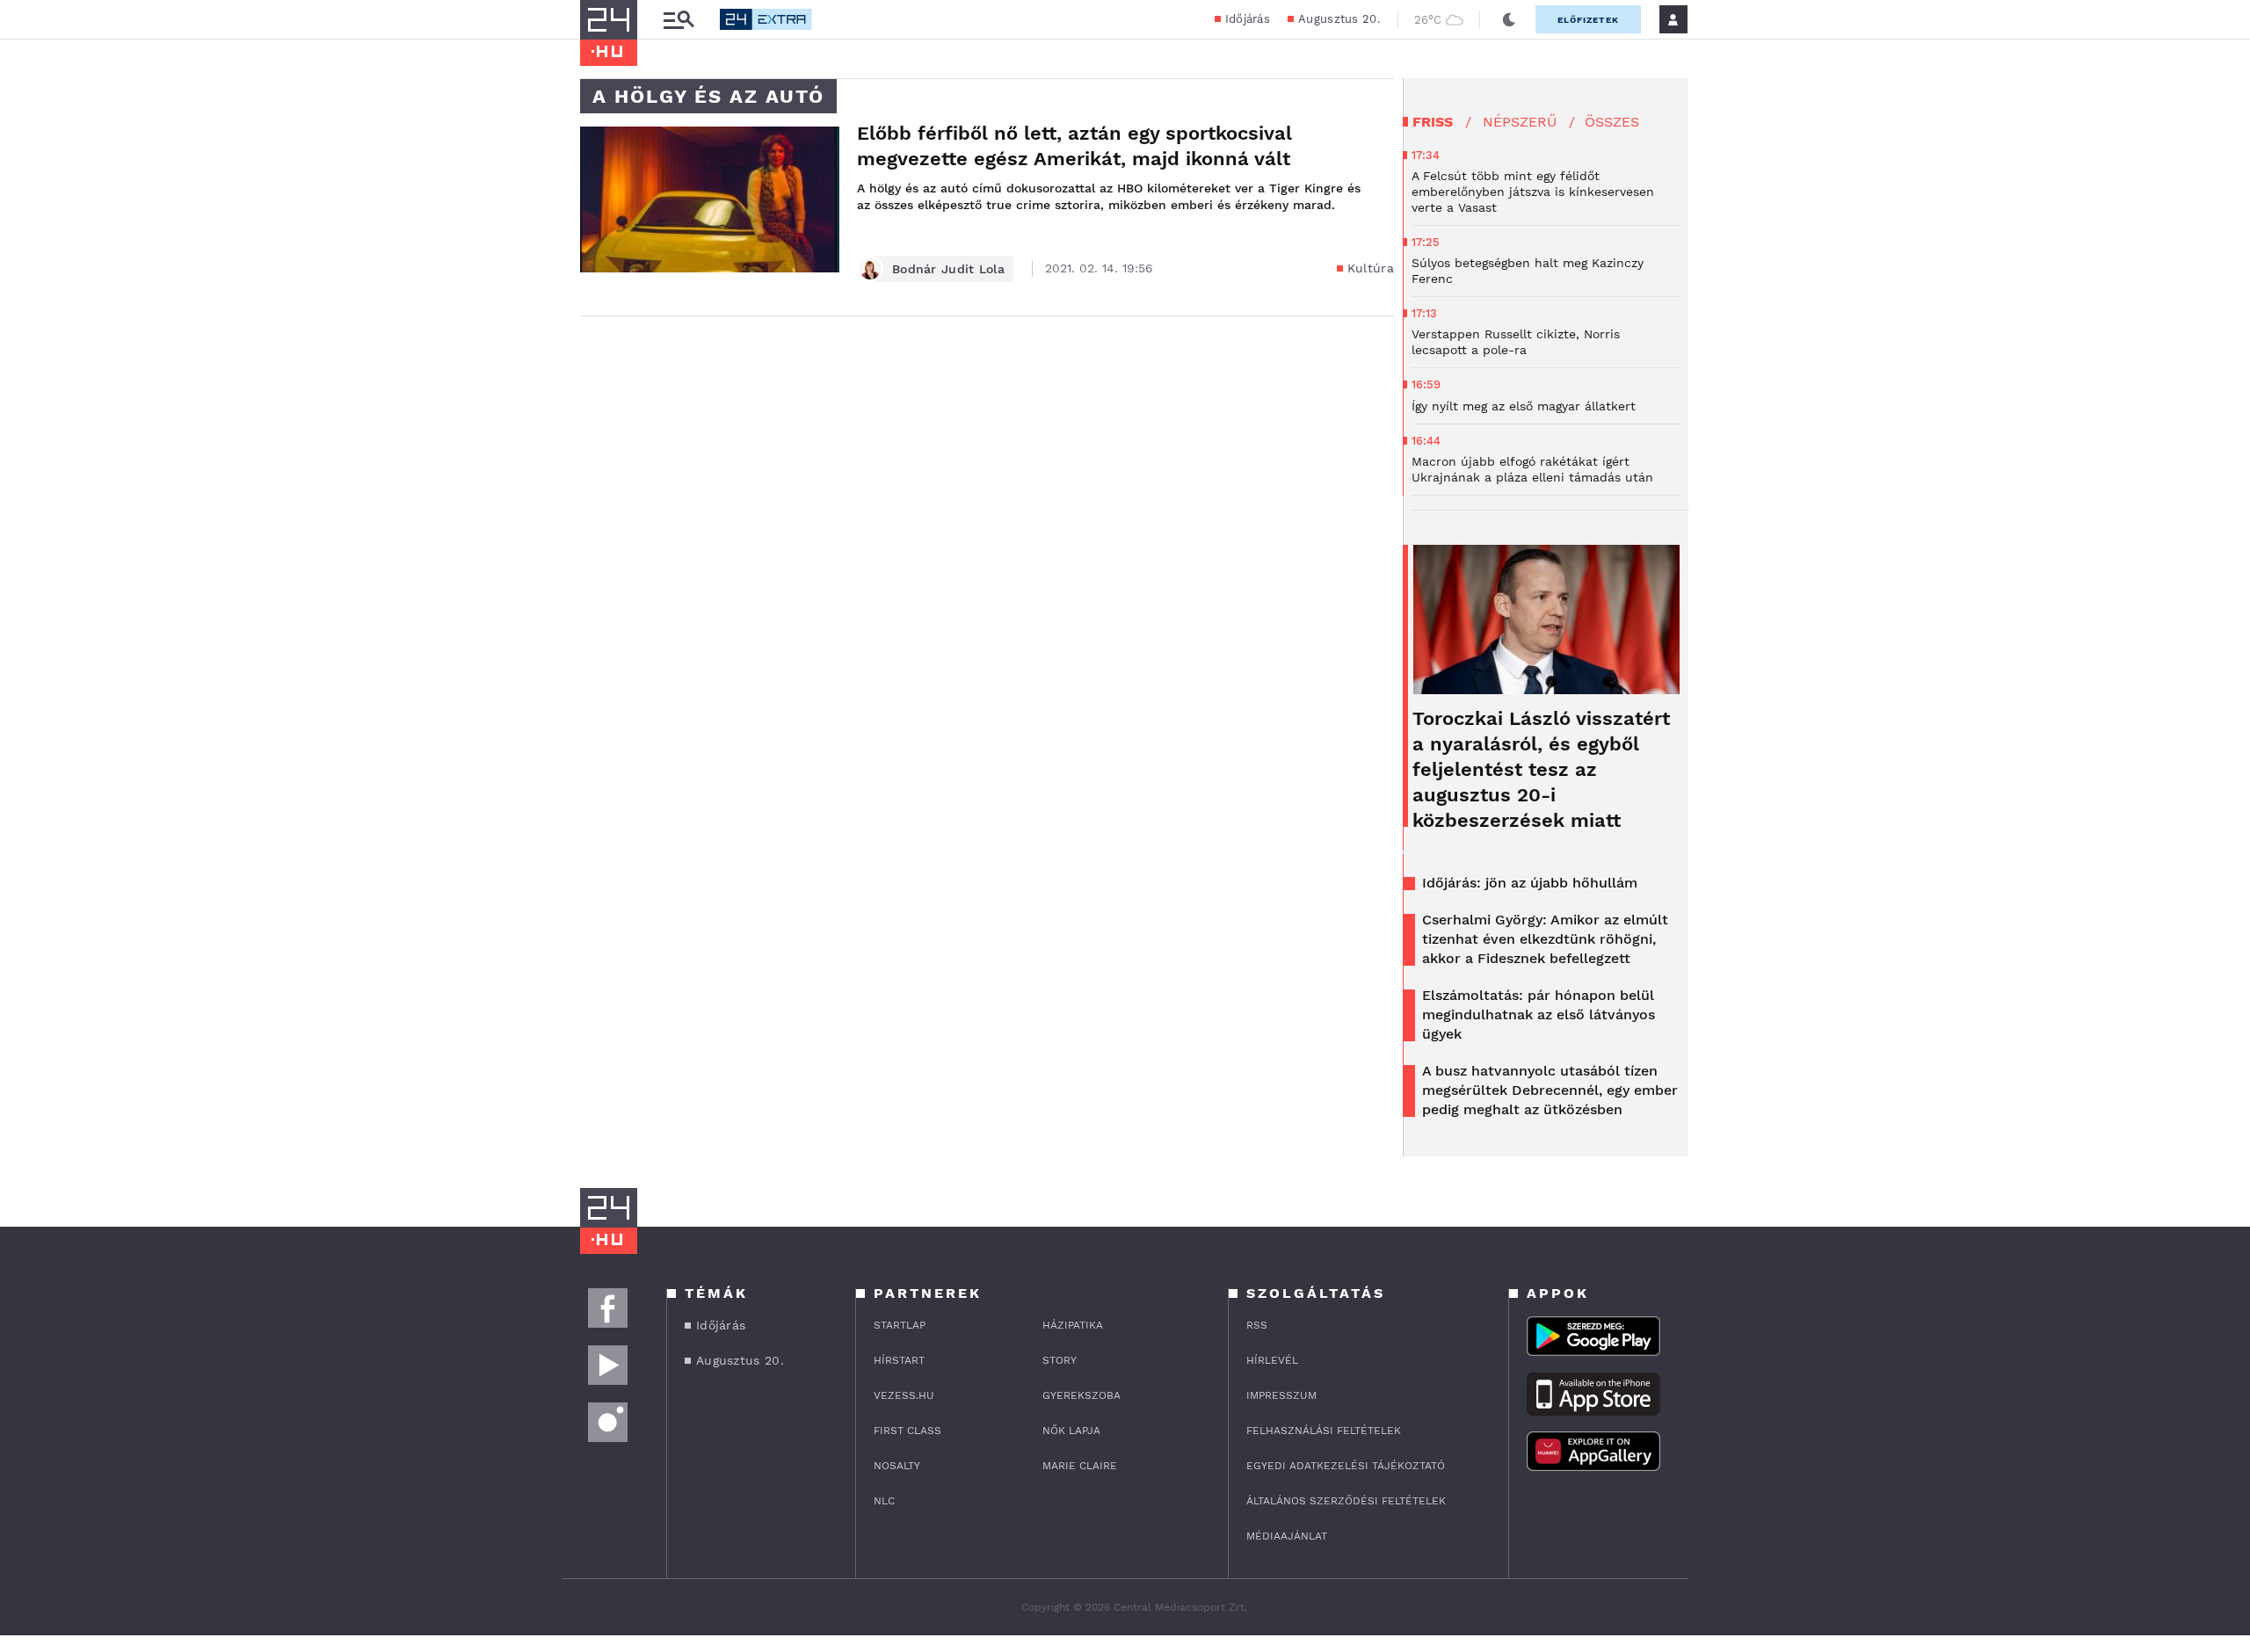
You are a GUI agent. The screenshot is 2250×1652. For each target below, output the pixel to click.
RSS (1257, 1325)
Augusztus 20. (1339, 19)
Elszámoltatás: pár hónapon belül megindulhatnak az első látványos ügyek (1539, 1014)
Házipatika (1073, 1325)
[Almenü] (679, 20)
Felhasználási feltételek (1324, 1431)
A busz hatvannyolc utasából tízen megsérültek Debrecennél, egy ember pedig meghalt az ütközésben (1550, 1090)
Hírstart (899, 1360)
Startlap (900, 1325)
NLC (884, 1501)
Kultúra (1371, 268)
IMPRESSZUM (1281, 1395)
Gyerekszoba (1081, 1395)
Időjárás (1248, 19)
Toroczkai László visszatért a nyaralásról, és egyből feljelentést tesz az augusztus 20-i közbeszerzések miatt (1541, 769)
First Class (907, 1431)
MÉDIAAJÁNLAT (1287, 1536)
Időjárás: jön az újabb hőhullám (1530, 883)
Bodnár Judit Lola (948, 269)
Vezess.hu (904, 1395)
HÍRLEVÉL (1272, 1360)
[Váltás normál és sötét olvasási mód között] (1509, 19)
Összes (1612, 122)
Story (1060, 1360)
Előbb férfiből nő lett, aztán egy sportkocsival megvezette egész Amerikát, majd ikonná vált (1074, 146)
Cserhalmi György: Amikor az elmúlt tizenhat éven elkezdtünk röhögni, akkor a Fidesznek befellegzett (1545, 939)
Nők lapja (1071, 1431)
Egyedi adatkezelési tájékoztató (1346, 1466)
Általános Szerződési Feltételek (1346, 1501)
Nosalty (897, 1466)
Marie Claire (1080, 1466)
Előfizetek (1588, 20)
